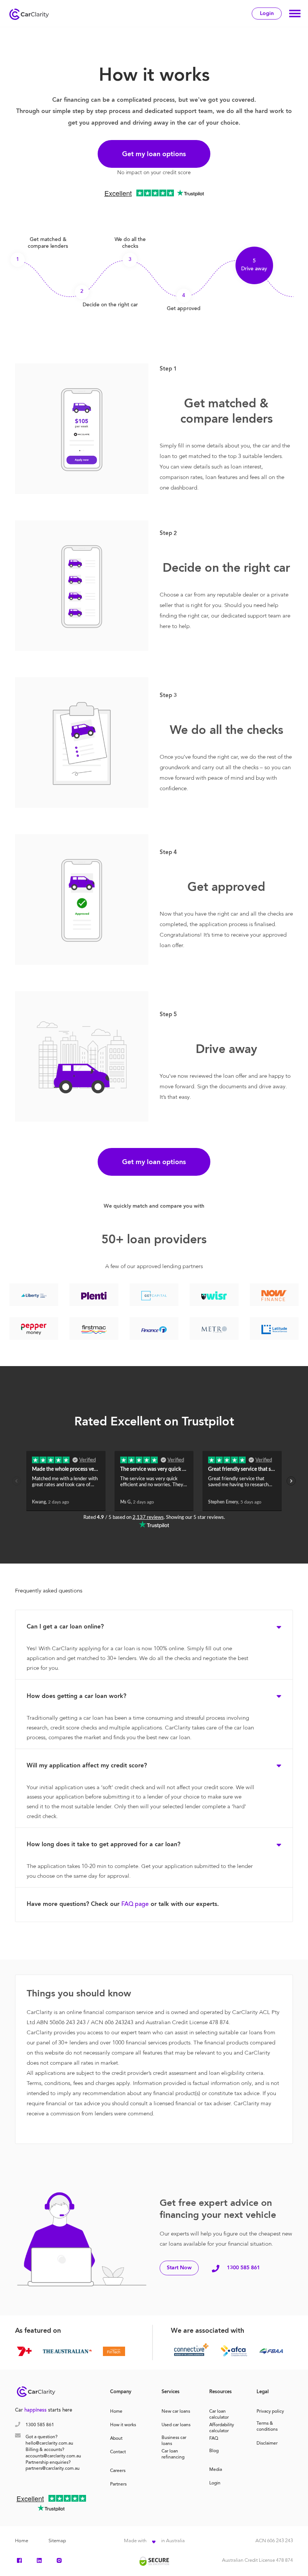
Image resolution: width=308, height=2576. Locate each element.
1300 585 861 (243, 2268)
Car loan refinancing (173, 2454)
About (116, 2439)
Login (267, 14)
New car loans (176, 2412)
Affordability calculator (222, 2425)
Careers (118, 2471)
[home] (31, 13)
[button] (295, 14)
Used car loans (176, 2425)
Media (216, 2470)
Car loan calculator (219, 2412)
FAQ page (135, 1904)
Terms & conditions (267, 2424)
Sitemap (57, 2541)
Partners (118, 2484)
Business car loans (174, 2438)
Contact (118, 2452)
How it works (123, 2425)
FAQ (214, 2439)
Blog (214, 2451)
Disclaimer (267, 2443)
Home (116, 2412)
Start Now (179, 2268)
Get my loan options (154, 154)
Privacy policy (270, 2412)
